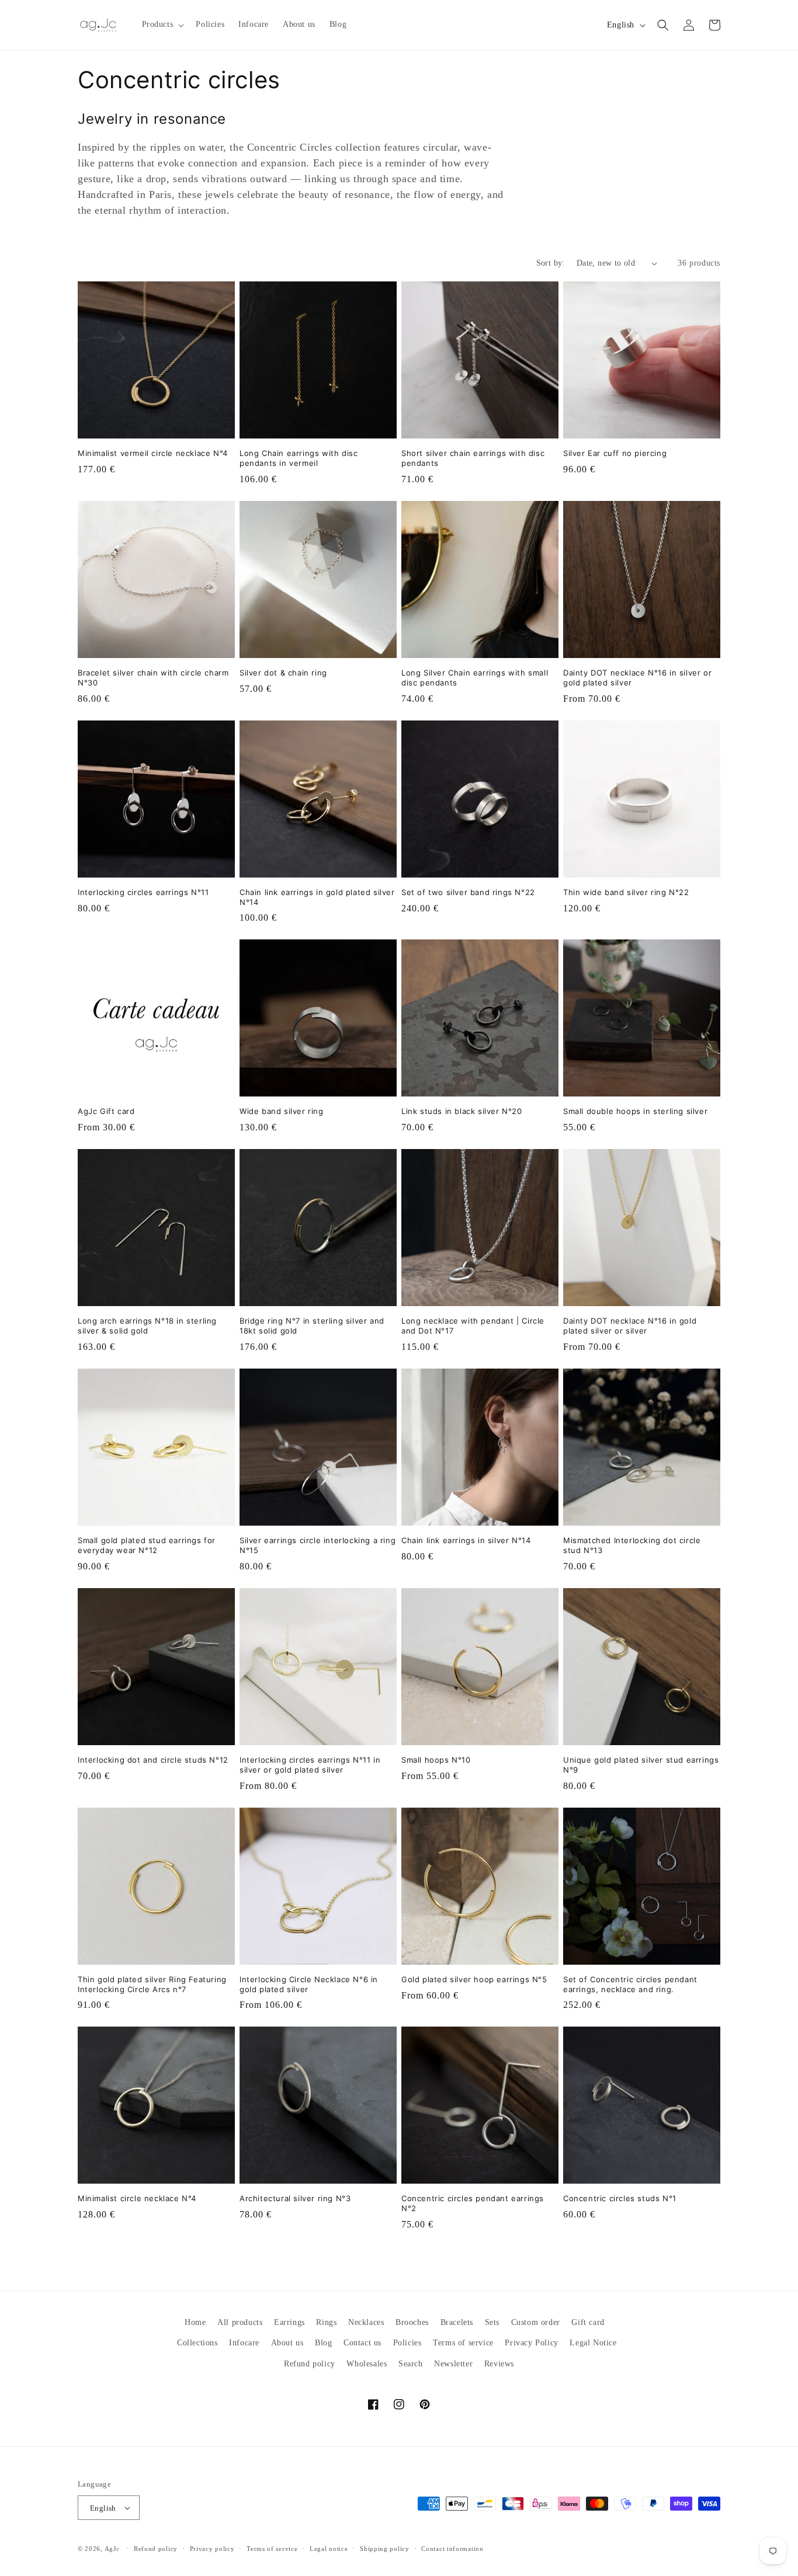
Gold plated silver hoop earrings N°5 (474, 1979)
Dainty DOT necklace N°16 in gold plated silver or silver (630, 1326)
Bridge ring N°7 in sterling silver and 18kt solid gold (312, 1326)
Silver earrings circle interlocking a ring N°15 (318, 1545)
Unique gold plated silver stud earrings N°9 (641, 1765)
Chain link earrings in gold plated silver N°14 (317, 897)
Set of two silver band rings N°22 (468, 892)
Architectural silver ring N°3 (295, 2198)
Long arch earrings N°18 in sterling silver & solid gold (147, 1326)
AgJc (112, 2549)
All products (240, 2322)
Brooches (412, 2322)
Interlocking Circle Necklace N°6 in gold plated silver (309, 1984)
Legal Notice (593, 2343)
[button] (162, 25)
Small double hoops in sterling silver (635, 1111)
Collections (197, 2343)
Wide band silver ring (282, 1111)
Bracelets (457, 2322)
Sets (492, 2322)
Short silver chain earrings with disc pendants (473, 458)
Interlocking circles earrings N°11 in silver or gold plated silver (310, 1765)
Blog (323, 2343)
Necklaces (366, 2322)
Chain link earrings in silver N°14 (466, 1540)
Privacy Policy (531, 2343)
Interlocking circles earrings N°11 (143, 892)
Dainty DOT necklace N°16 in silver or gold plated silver (637, 678)
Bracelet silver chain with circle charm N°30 (153, 678)
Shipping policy (385, 2549)
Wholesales (367, 2364)
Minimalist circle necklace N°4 (137, 2198)
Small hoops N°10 (436, 1760)
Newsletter (453, 2364)
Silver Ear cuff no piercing (615, 453)
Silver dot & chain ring (283, 673)
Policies (407, 2343)
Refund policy (310, 2364)
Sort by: (551, 263)
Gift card (588, 2322)
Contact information (452, 2549)
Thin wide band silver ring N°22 (626, 892)
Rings (326, 2322)
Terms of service (463, 2343)
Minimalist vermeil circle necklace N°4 (153, 453)
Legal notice (329, 2549)
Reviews (499, 2364)
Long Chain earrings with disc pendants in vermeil (299, 458)
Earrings (289, 2322)
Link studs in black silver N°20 (462, 1111)
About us (287, 2343)
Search (411, 2364)
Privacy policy (212, 2549)
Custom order (536, 2322)
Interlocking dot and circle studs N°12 (153, 1760)
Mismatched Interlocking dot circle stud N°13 (632, 1545)
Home (195, 2322)
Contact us (362, 2343)
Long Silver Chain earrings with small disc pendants (475, 678)
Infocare (244, 2343)
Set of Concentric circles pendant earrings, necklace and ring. (630, 1984)
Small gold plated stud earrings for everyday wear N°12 (147, 1545)
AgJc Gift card (106, 1111)
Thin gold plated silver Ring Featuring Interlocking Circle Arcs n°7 (152, 1984)
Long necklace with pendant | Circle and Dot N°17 (473, 1326)
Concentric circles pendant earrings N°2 (473, 2203)
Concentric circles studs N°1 (620, 2198)
